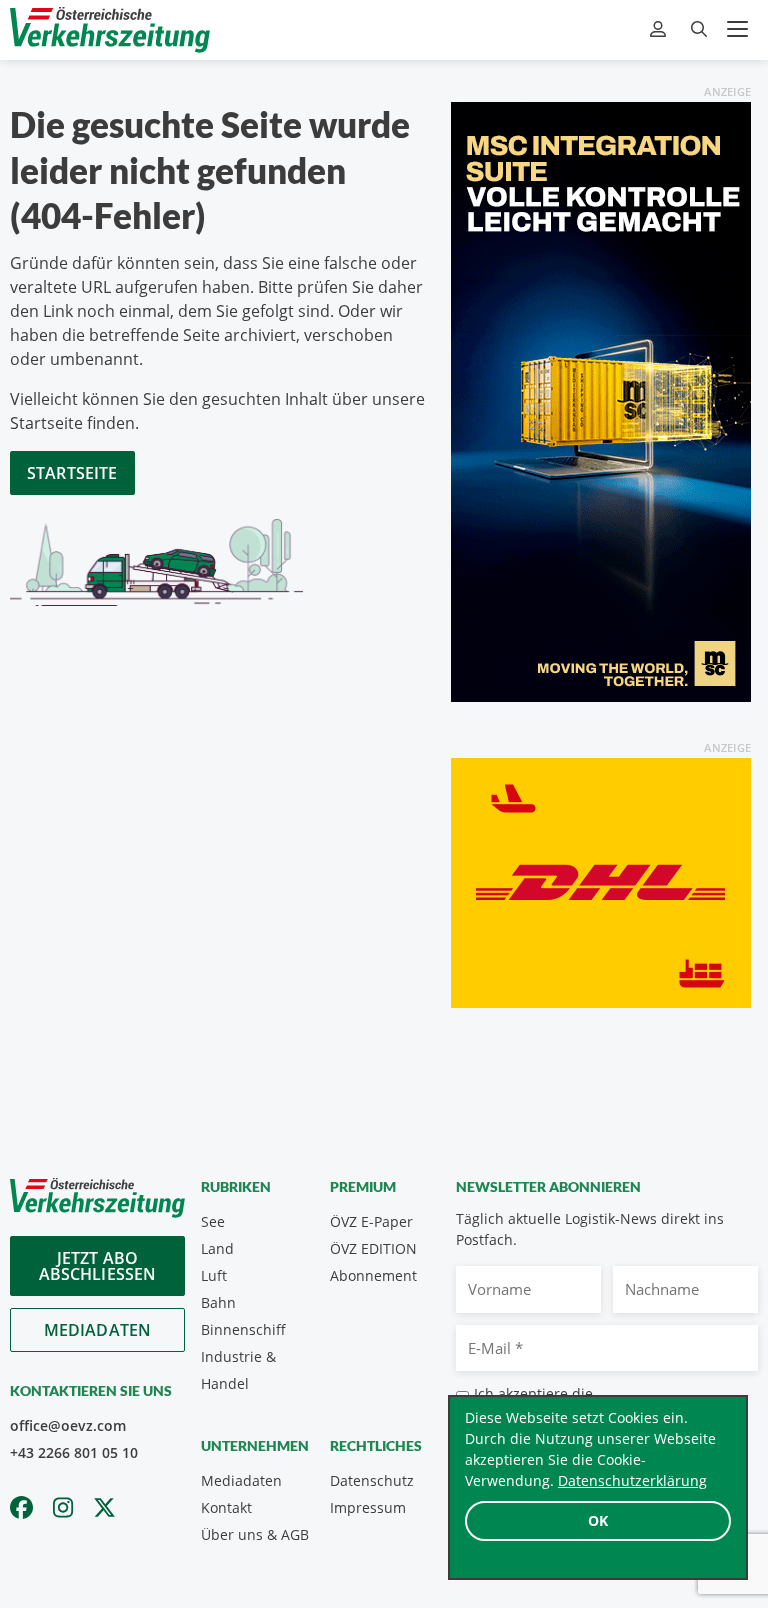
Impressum (368, 1507)
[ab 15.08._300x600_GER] (601, 400)
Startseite (72, 473)
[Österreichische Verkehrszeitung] (110, 29)
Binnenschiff (243, 1329)
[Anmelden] (660, 29)
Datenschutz (372, 1480)
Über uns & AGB (255, 1534)
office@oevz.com (68, 1425)
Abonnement (373, 1275)
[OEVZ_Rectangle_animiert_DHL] (601, 881)
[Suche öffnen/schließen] (699, 29)
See (213, 1221)
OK (598, 1520)
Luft (214, 1275)
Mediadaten (98, 1330)
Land (217, 1248)
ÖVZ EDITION (373, 1248)
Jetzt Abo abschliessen (98, 1266)
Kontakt (226, 1507)
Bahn (218, 1302)
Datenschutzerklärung (632, 1480)
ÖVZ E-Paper (371, 1221)
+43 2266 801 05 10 (74, 1452)
